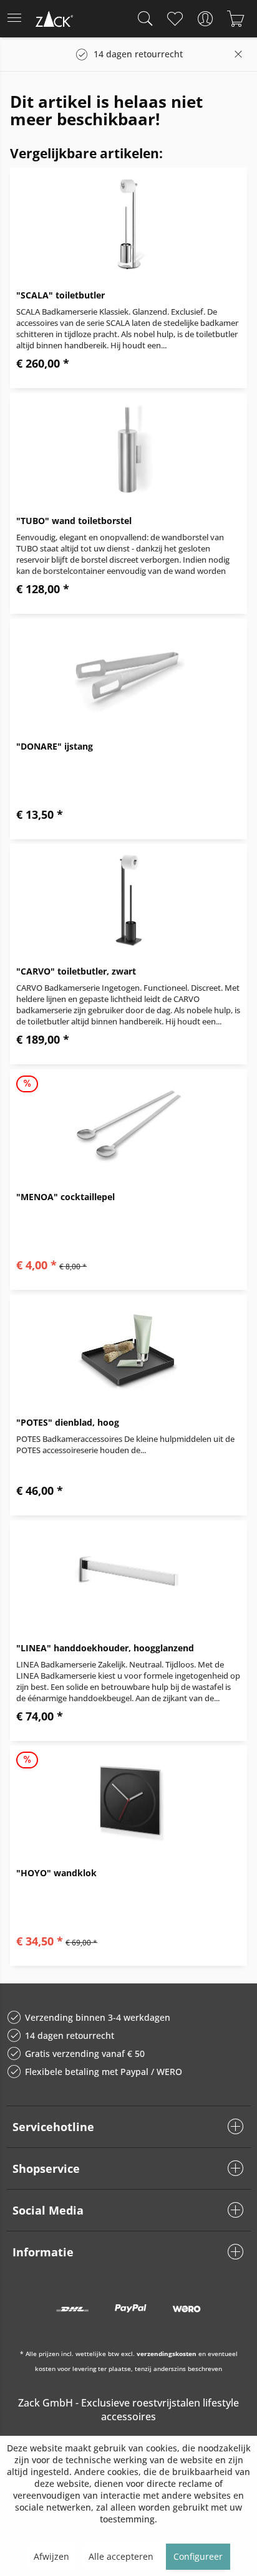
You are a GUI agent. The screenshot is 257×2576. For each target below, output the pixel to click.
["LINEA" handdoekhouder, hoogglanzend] (128, 1577)
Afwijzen (51, 2556)
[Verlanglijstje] (174, 19)
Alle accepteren (121, 2556)
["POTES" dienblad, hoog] (128, 1351)
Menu (18, 19)
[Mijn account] (205, 19)
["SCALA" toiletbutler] (128, 224)
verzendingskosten (167, 2354)
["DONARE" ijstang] (128, 675)
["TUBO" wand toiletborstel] (128, 449)
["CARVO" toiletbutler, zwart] (128, 900)
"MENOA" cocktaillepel (65, 1197)
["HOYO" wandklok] (128, 1801)
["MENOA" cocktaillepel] (128, 1125)
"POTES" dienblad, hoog (68, 1422)
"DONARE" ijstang (55, 746)
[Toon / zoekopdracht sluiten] (142, 19)
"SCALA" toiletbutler (61, 295)
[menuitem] (18, 19)
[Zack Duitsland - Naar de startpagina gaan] (53, 21)
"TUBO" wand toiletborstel (74, 521)
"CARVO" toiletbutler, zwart (76, 971)
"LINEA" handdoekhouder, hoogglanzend (105, 1648)
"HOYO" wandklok (56, 1873)
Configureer (198, 2556)
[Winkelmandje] (235, 19)
